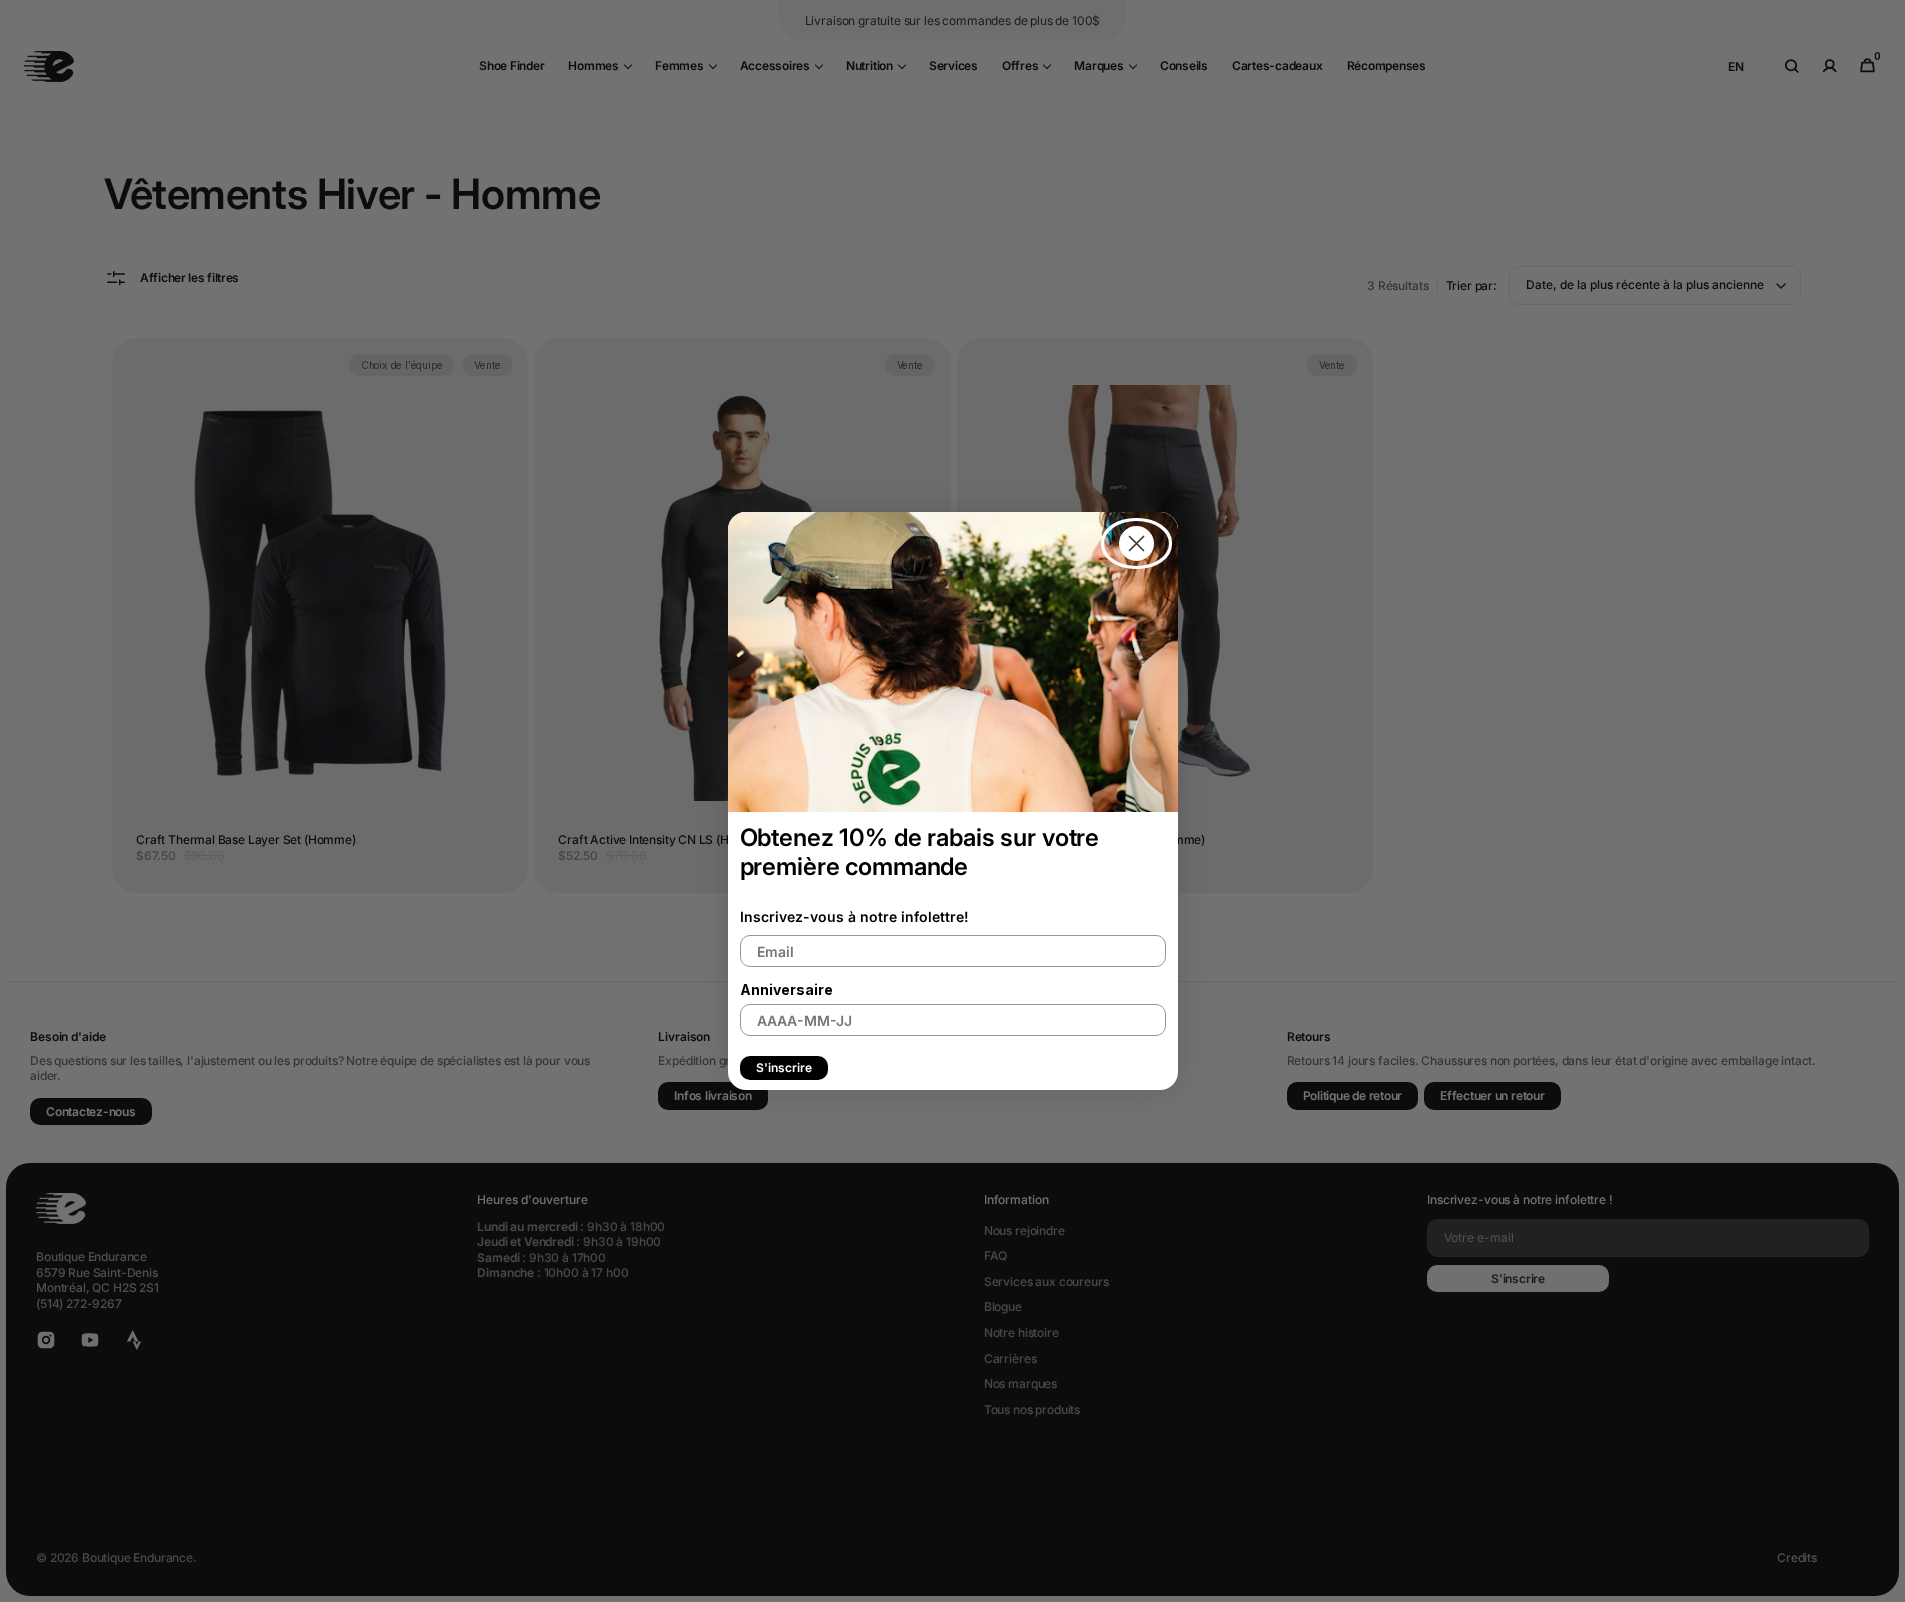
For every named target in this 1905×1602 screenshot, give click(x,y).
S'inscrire (784, 1067)
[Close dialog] (1136, 543)
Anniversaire (786, 989)
